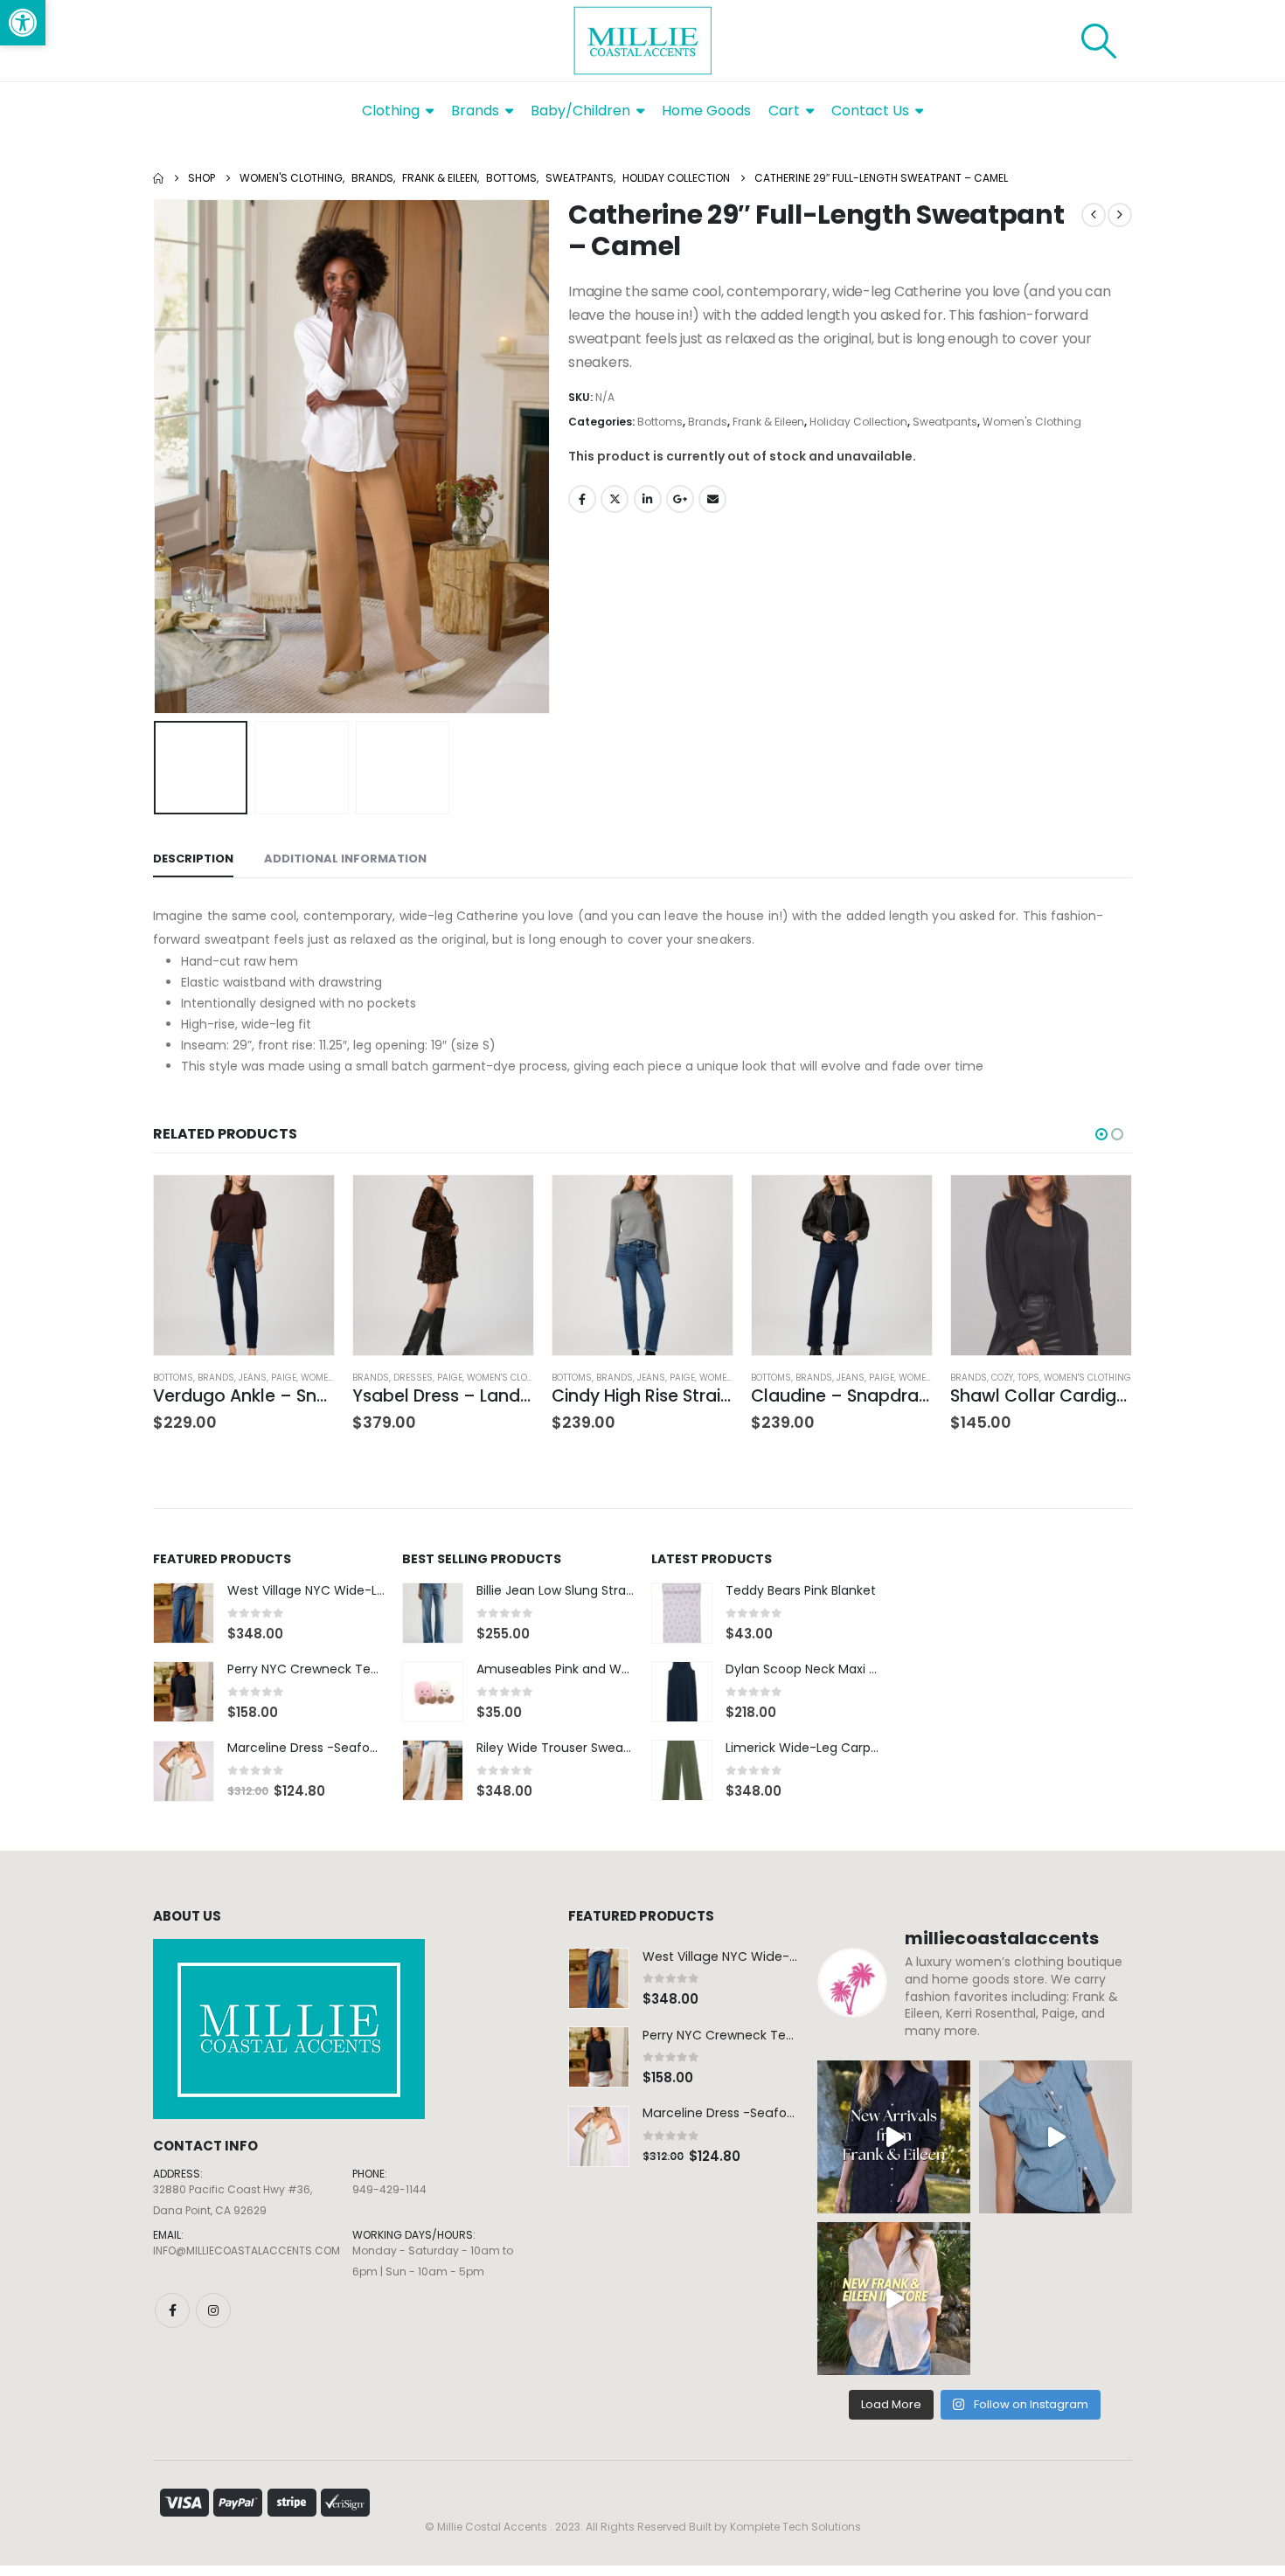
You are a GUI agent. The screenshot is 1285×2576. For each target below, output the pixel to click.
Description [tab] (193, 859)
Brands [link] (708, 422)
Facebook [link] (582, 499)
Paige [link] (284, 1378)
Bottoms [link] (660, 422)
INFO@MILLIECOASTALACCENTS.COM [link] (247, 2251)
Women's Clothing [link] (1032, 422)
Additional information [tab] (345, 859)
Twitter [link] (615, 499)
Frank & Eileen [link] (768, 422)
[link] (23, 23)
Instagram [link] (213, 2310)
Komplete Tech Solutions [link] (795, 2527)
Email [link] (712, 499)
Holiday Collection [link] (858, 422)
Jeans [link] (253, 1378)
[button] (157, 457)
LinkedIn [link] (648, 499)
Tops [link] (1028, 1378)
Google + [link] (680, 499)
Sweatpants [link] (945, 422)
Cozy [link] (1002, 1378)
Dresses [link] (413, 1378)
